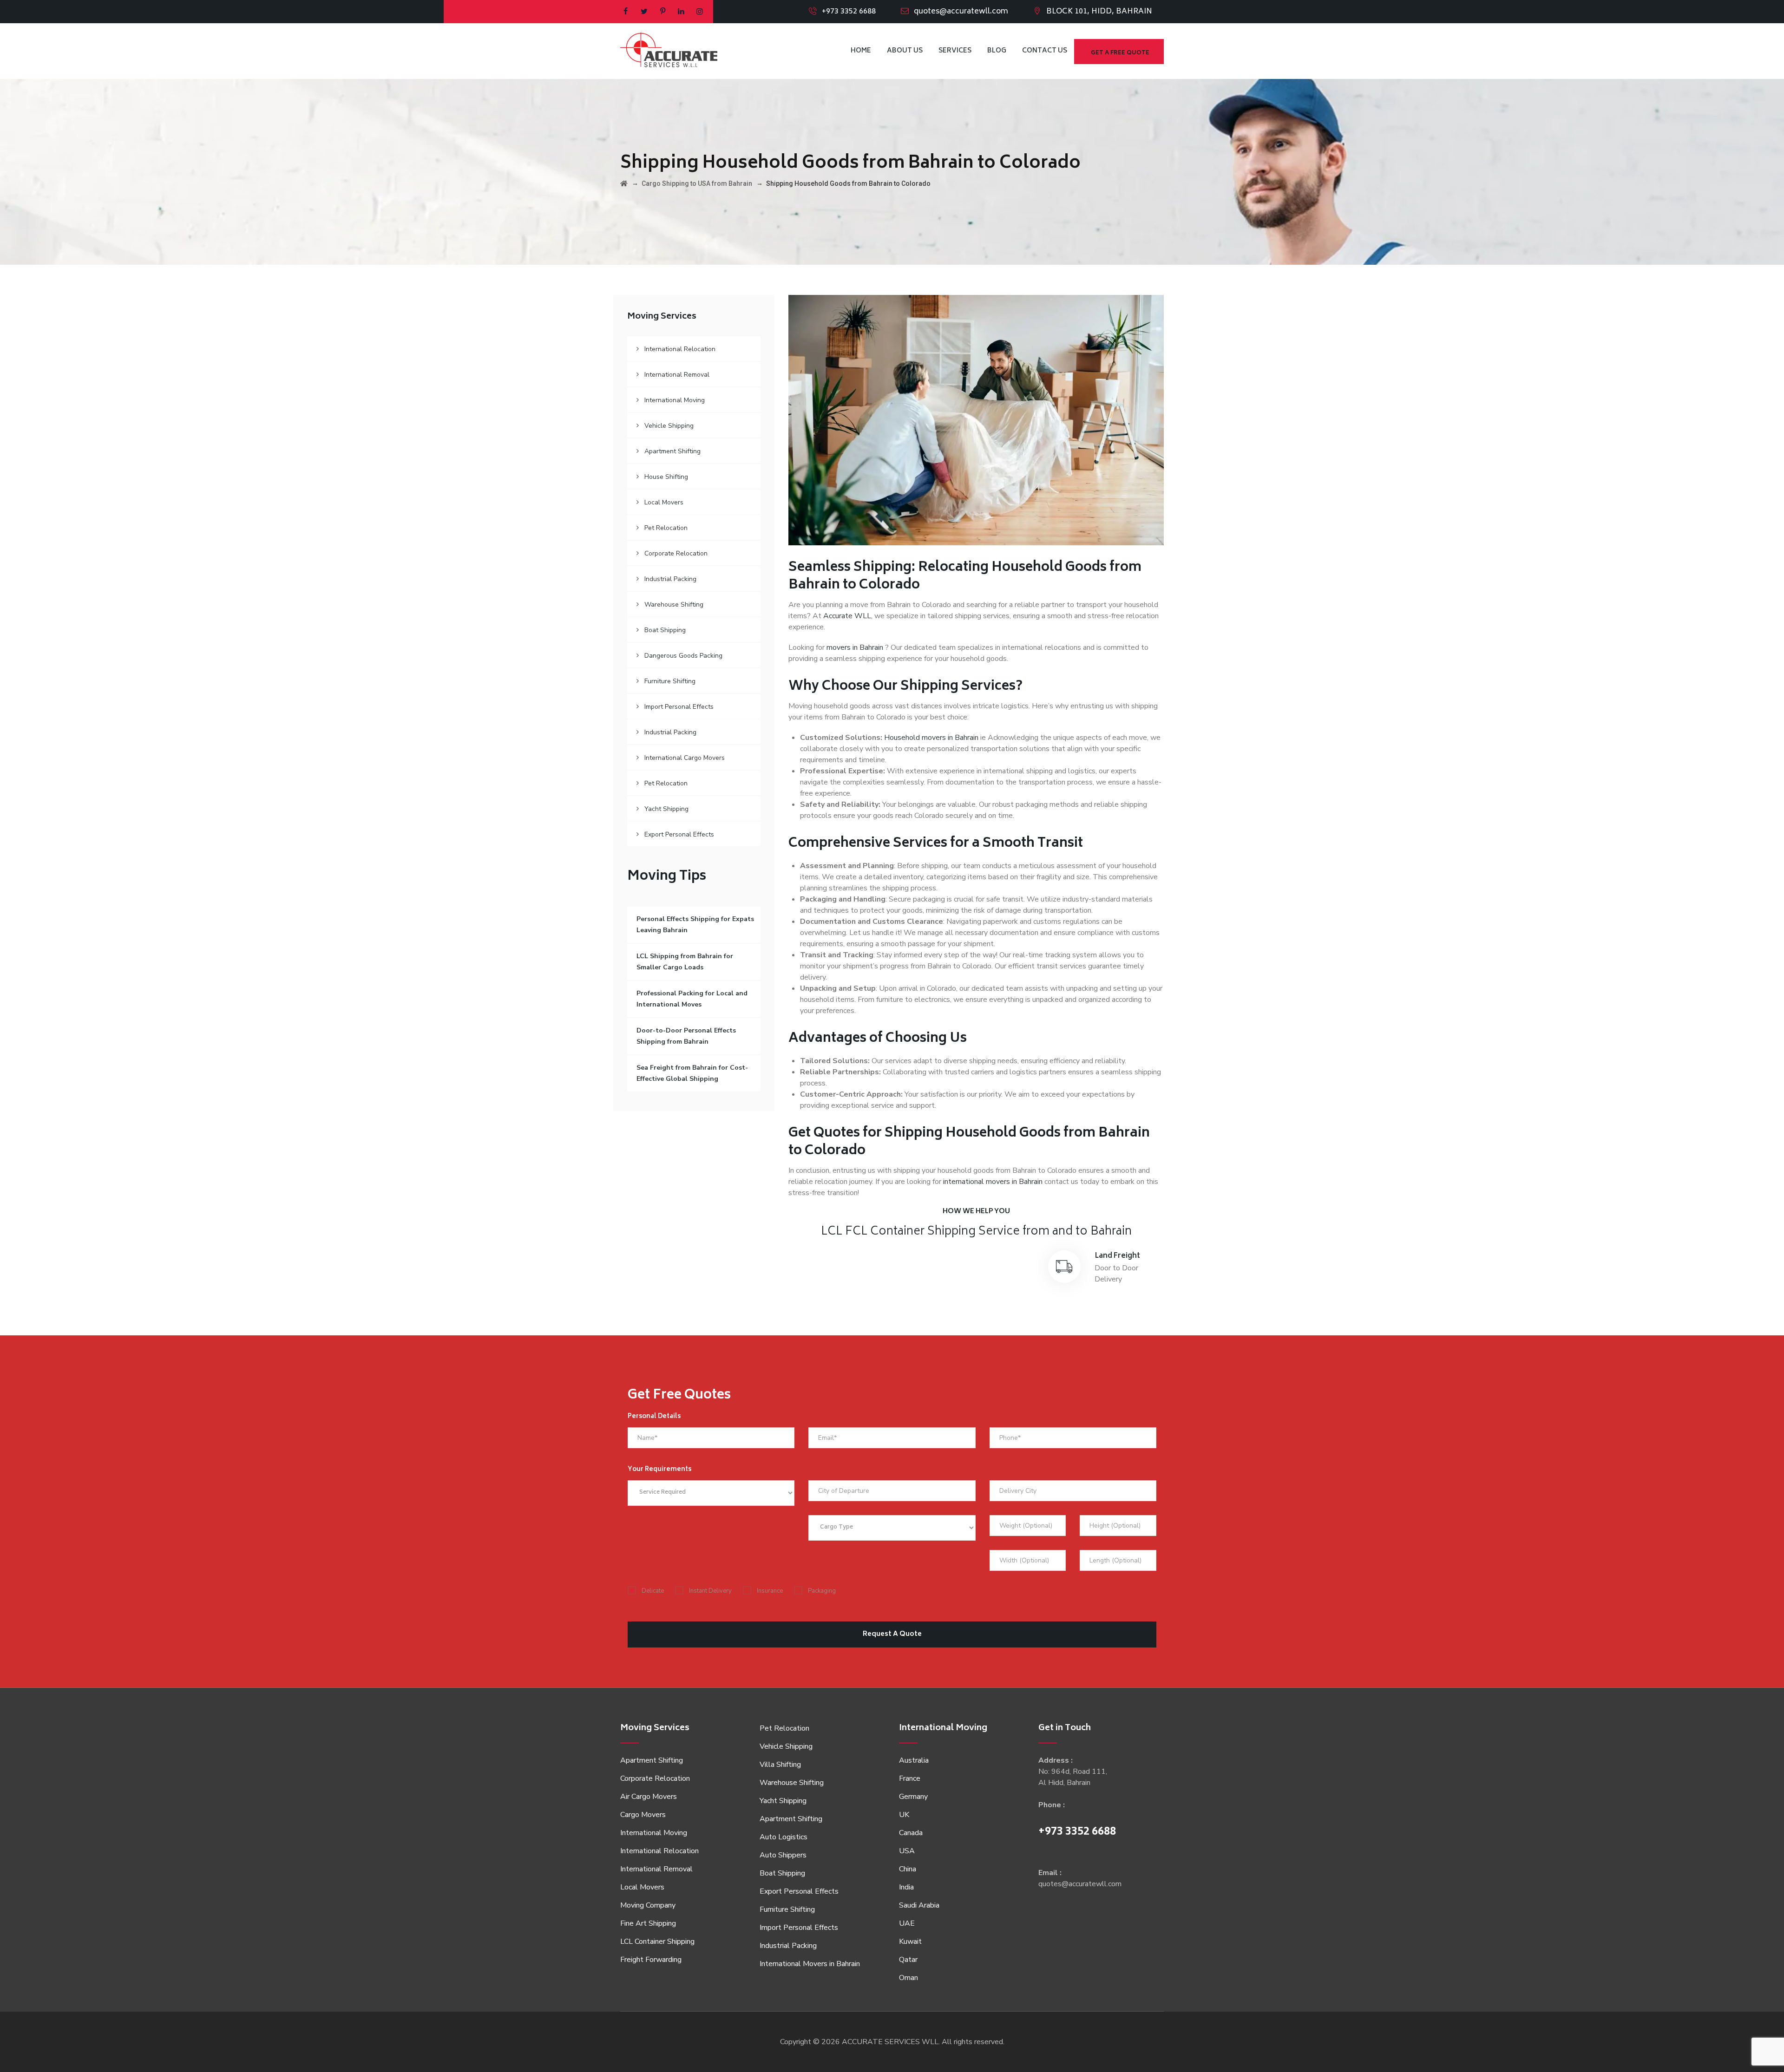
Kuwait (910, 1941)
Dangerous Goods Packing (683, 656)
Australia (914, 1760)
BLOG (997, 51)
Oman (908, 1978)
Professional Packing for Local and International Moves (692, 999)
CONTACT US (1045, 51)
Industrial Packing (670, 579)
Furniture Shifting (670, 681)
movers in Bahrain (855, 647)
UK (904, 1815)
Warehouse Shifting (674, 605)
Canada (911, 1833)
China (908, 1869)
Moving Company (648, 1905)
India (906, 1887)
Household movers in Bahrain (931, 738)
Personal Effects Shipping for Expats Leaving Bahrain (695, 925)
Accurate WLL (847, 616)
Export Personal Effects (679, 834)
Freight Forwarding (651, 1960)
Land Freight (1118, 1256)
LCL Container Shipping (657, 1941)
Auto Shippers (783, 1855)
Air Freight (855, 1256)
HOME (861, 51)
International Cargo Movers (685, 758)
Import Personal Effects (679, 707)
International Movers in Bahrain (810, 1964)
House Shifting (666, 477)
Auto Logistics (784, 1837)
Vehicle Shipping (669, 426)
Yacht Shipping (666, 809)
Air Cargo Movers (649, 1797)
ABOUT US (905, 51)
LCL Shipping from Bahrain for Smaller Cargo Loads (685, 962)
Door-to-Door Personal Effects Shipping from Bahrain (686, 1036)
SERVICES (955, 51)
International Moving (675, 400)
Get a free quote (1120, 53)
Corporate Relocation (676, 553)
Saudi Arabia (919, 1905)
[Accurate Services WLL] (669, 51)
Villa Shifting (780, 1765)
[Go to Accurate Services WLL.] (624, 183)
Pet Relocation (666, 528)
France (910, 1778)
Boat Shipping (665, 630)
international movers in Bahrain (993, 1182)
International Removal (677, 375)
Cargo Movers (643, 1815)
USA (907, 1851)
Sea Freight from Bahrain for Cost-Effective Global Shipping (692, 1073)
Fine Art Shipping (648, 1923)
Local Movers (664, 502)
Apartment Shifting (672, 451)
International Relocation (680, 349)
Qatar (908, 1960)
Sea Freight (986, 1256)
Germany (913, 1797)
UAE (907, 1923)
